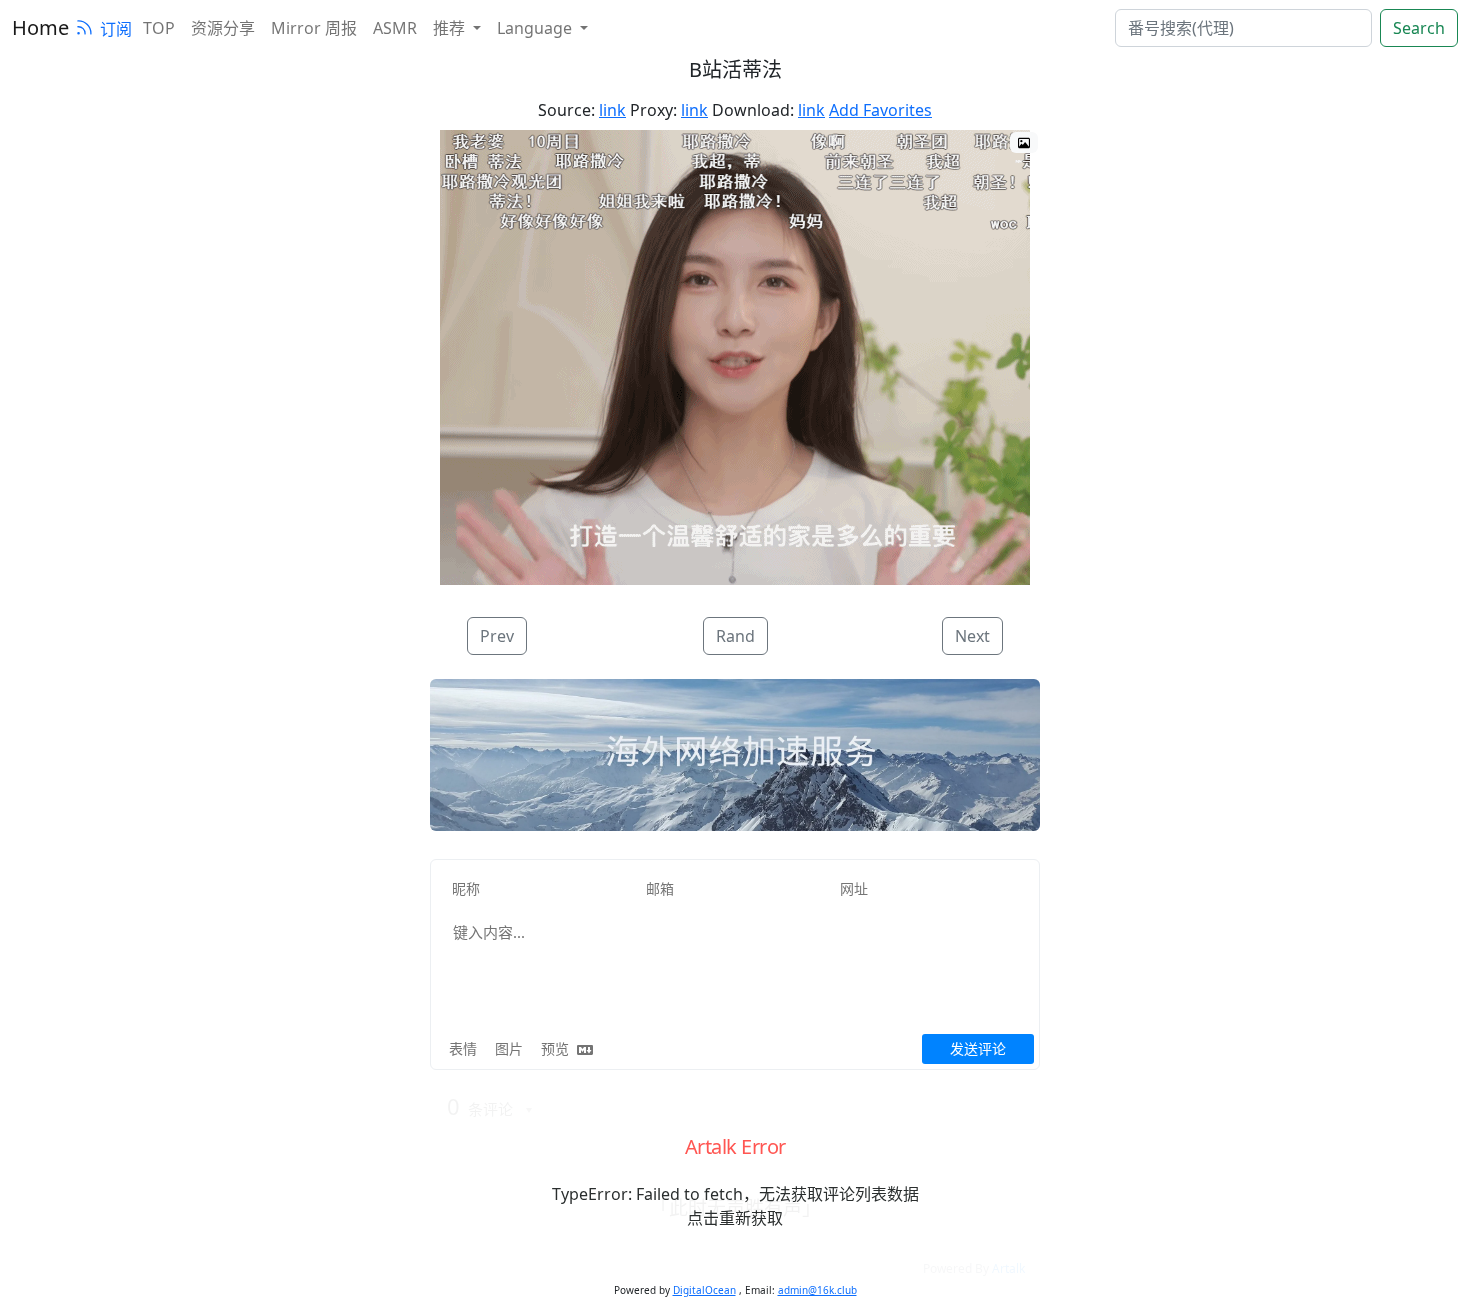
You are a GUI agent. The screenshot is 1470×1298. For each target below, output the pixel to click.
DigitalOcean (704, 1290)
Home (40, 27)
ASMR (395, 28)
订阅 (116, 29)
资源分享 (223, 28)
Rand (735, 636)
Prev (497, 636)
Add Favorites (880, 110)
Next (972, 636)
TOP (159, 28)
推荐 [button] (451, 28)
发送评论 (978, 1048)
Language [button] (536, 28)
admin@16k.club (817, 1290)
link (612, 110)
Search (1419, 28)
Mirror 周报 (314, 28)
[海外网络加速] (735, 755)
